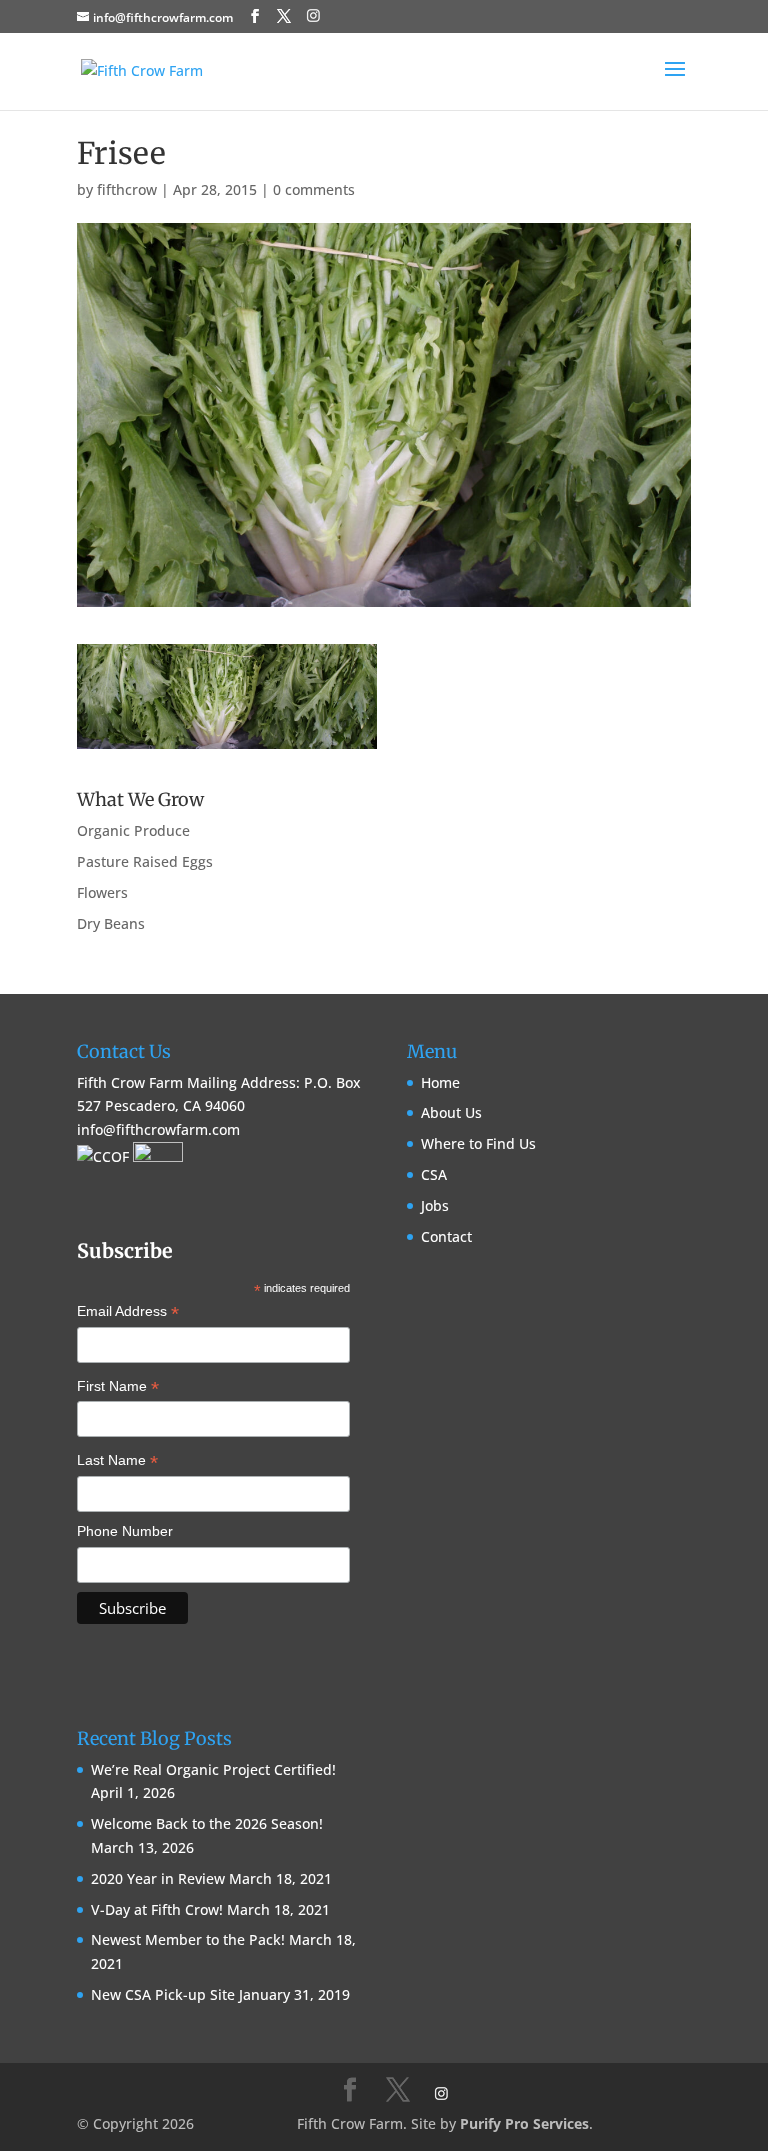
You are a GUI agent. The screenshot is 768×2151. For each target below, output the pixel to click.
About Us (451, 1112)
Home (440, 1082)
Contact (446, 1236)
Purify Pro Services (524, 2123)
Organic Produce (133, 830)
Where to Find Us (478, 1143)
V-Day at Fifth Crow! (157, 1909)
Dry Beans (111, 923)
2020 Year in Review (158, 1878)
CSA (434, 1174)
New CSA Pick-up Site (163, 1994)
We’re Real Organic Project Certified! (213, 1769)
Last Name (117, 1462)
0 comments (314, 189)
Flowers (102, 892)
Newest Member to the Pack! (188, 1939)
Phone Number (125, 1531)
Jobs (435, 1205)
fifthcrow (127, 189)
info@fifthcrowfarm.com (158, 1129)
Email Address (128, 1313)
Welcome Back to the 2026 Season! (207, 1823)
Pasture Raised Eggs (145, 861)
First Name (118, 1388)
